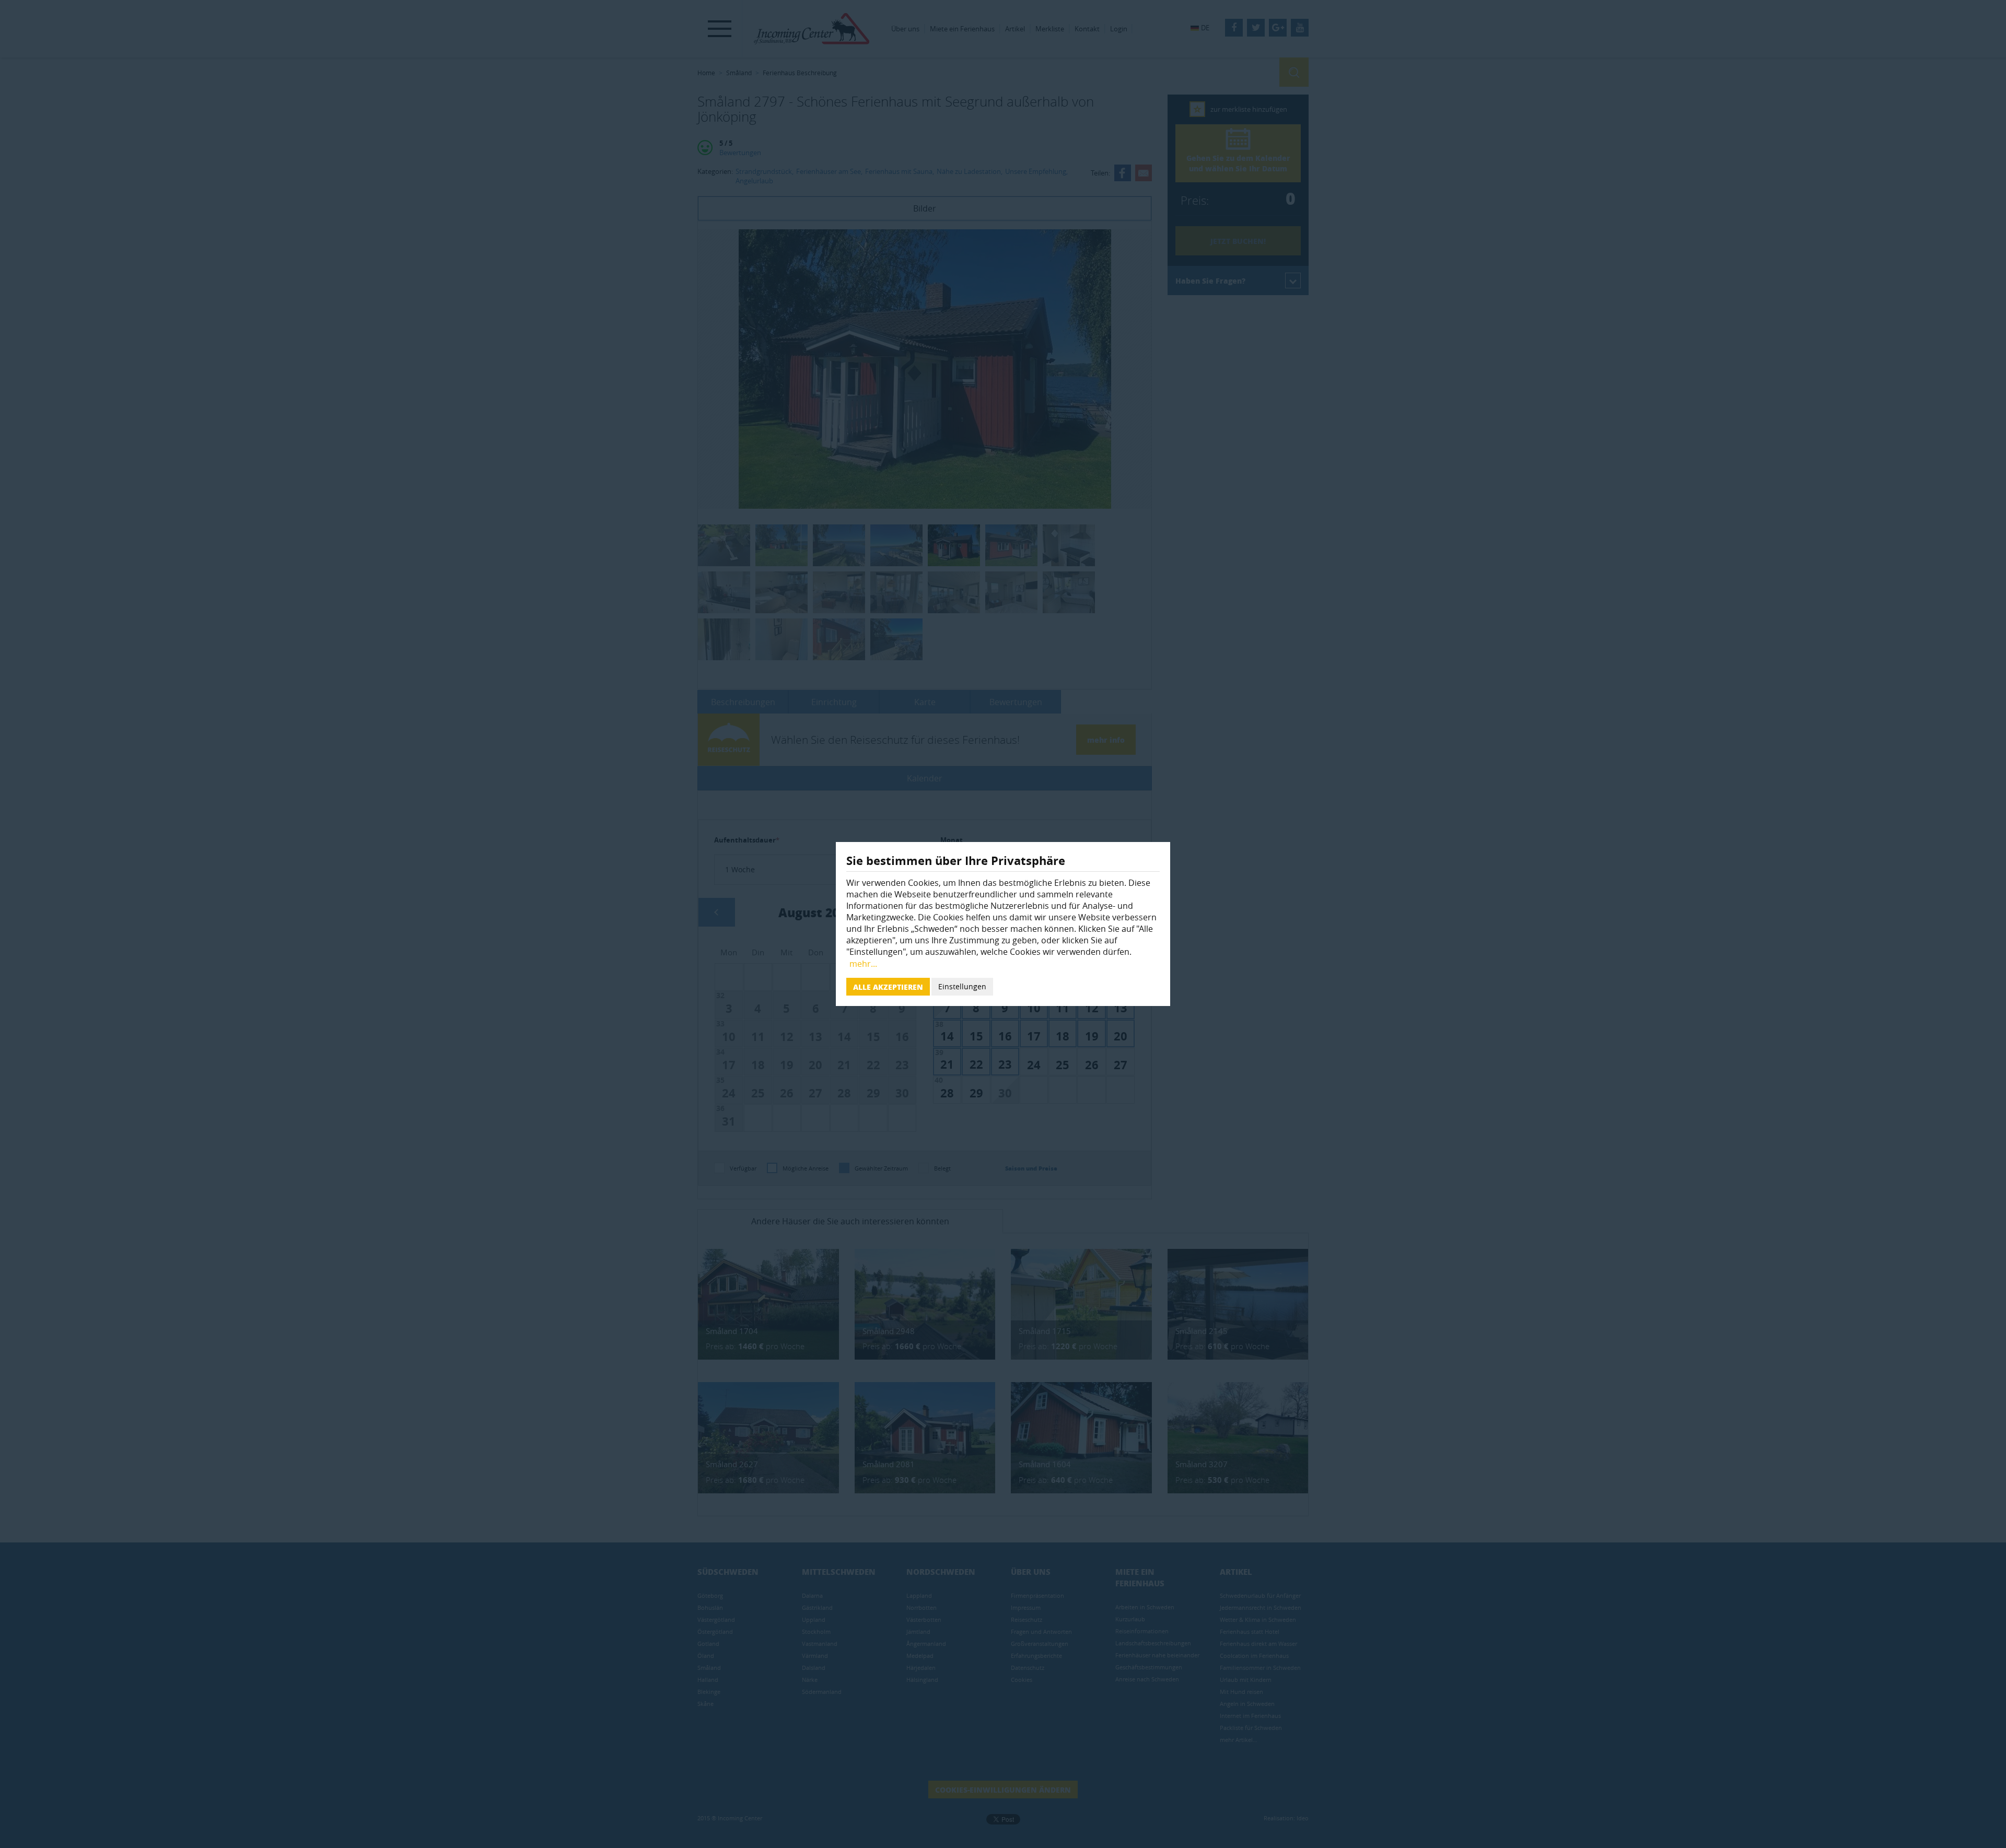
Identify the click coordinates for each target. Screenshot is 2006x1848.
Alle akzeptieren (888, 987)
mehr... (863, 964)
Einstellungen (962, 986)
